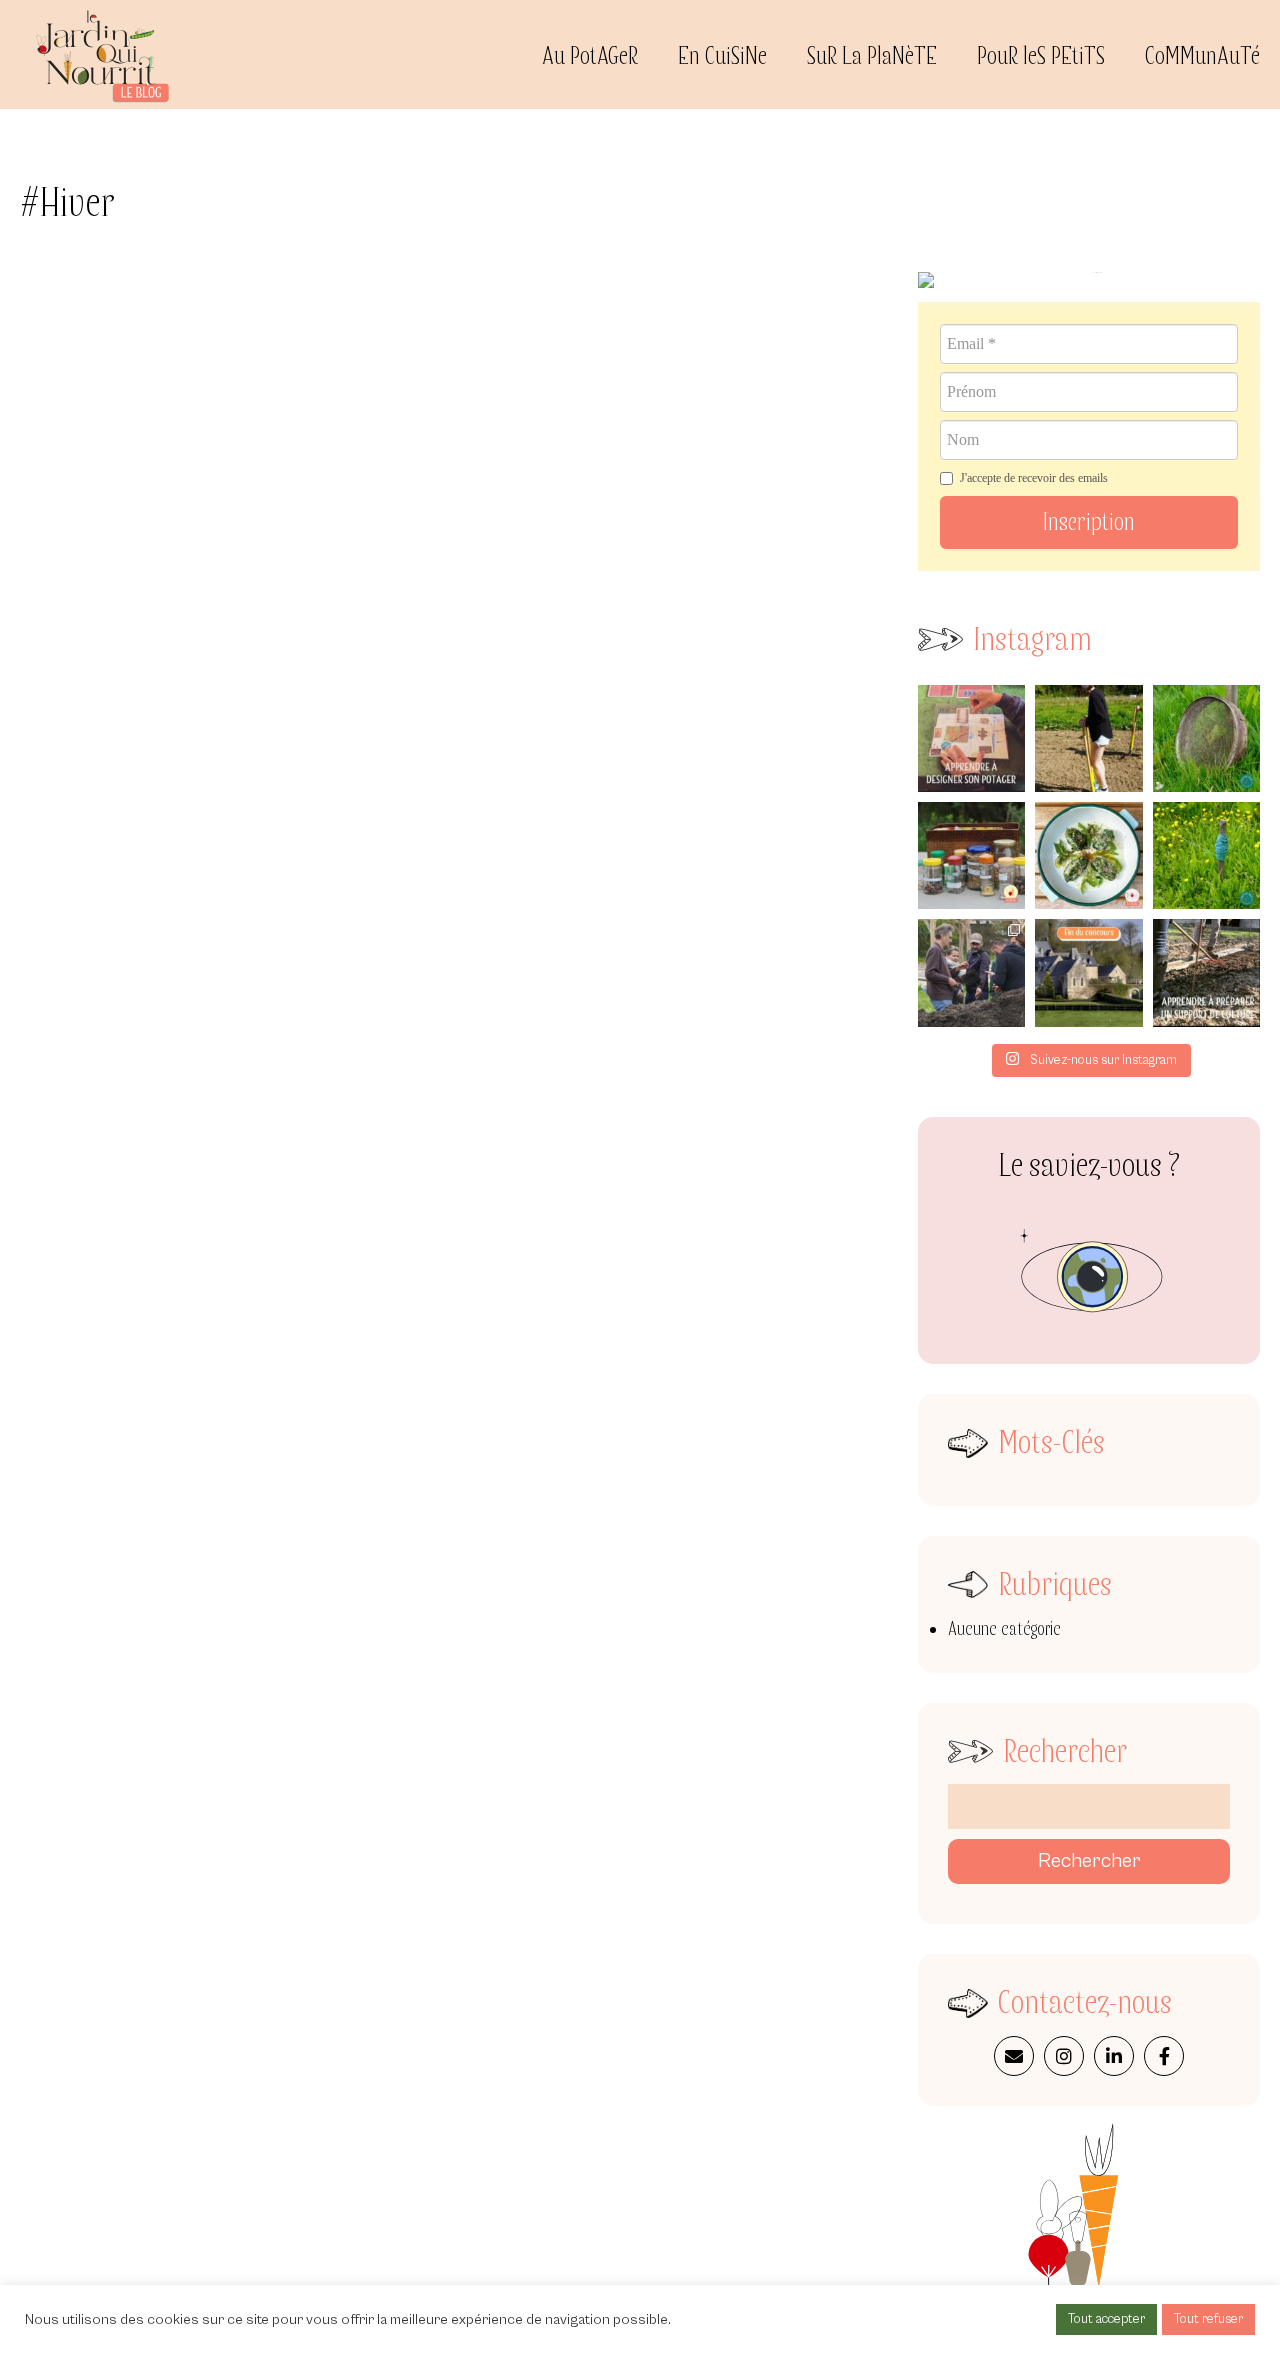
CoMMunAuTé (1202, 56)
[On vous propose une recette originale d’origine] (1088, 855)
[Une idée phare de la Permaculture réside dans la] (1206, 972)
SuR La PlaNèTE (872, 56)
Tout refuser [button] (1208, 2319)
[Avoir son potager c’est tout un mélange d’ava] (971, 855)
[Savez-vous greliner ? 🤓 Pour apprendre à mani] (1088, 738)
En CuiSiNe (722, 56)
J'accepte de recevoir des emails (1034, 478)
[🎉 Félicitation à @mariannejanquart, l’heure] (1088, 972)
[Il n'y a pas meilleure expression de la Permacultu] (971, 738)
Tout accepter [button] (1106, 2319)
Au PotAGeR (590, 56)
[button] (1089, 522)
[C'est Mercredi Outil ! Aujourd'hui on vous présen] (1206, 855)
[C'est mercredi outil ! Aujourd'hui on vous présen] (1206, 738)
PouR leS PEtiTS (1041, 56)
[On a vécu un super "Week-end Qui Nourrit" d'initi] (971, 972)
